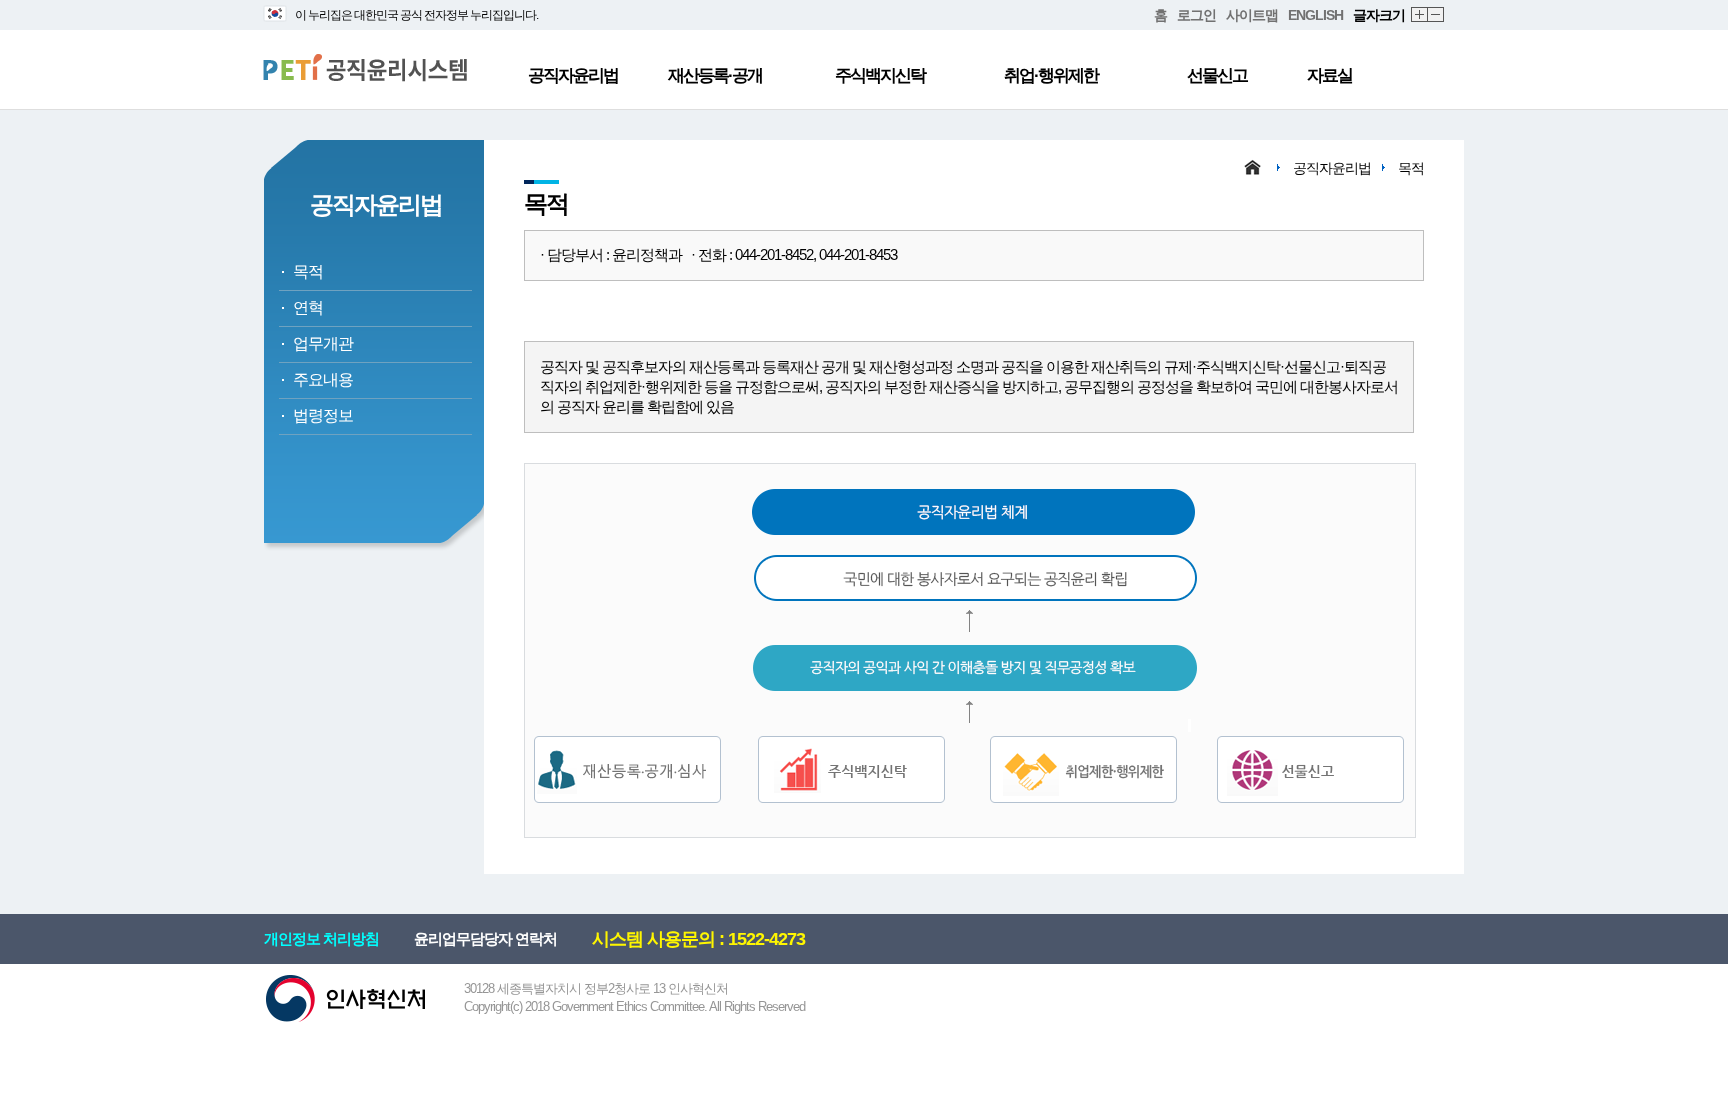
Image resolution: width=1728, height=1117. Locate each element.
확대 (1420, 15)
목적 (308, 271)
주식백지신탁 (880, 75)
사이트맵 (1252, 15)
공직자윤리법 (573, 75)
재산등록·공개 (715, 75)
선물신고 (1217, 75)
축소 (1436, 15)
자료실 (1329, 75)
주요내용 (323, 379)
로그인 (1196, 15)
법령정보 (323, 415)
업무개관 (323, 343)
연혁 (308, 307)
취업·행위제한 (1051, 75)
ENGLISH (1315, 15)
